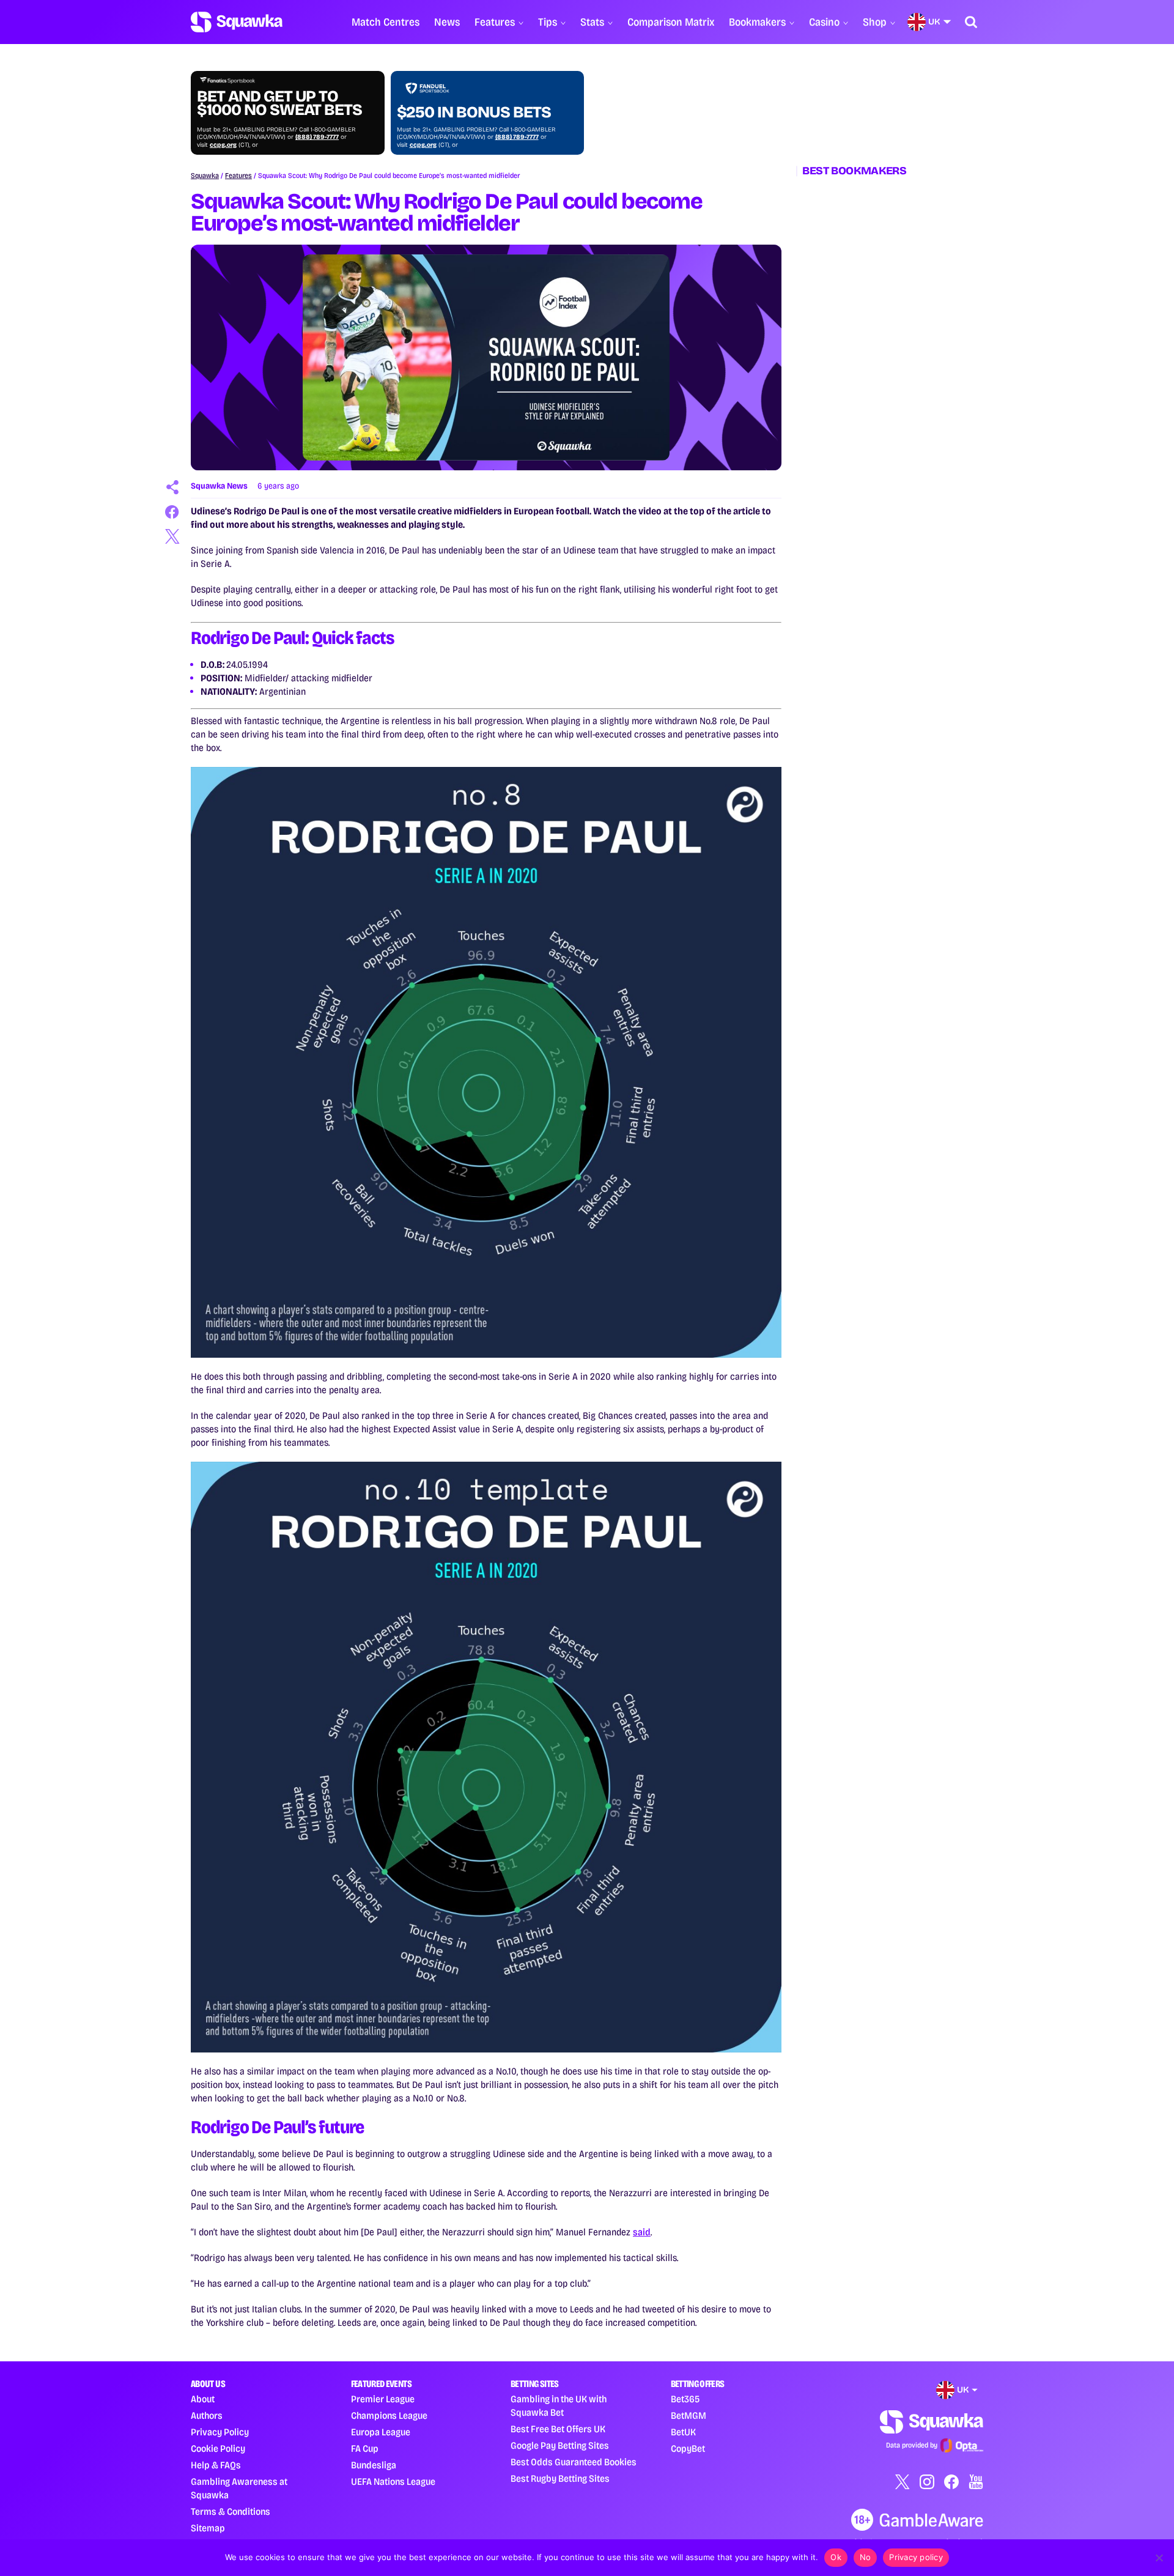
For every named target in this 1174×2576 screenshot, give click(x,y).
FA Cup (365, 2448)
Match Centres (386, 22)
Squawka (205, 176)
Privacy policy (916, 2557)
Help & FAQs (216, 2465)
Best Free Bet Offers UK (558, 2429)
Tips (548, 22)
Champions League (389, 2415)
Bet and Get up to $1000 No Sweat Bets (279, 103)
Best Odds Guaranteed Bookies (574, 2462)
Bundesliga (374, 2465)
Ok (836, 2557)
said (642, 2232)
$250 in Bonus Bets (474, 113)
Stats (592, 22)
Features (495, 22)
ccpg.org (223, 145)
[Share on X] (172, 536)
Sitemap (208, 2528)
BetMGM (689, 2415)
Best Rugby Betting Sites (560, 2478)
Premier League (383, 2399)
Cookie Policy (218, 2448)
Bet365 (685, 2399)
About (203, 2399)
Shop (875, 22)
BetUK (683, 2432)
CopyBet (688, 2448)
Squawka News (219, 486)
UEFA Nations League (393, 2482)
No (866, 2557)
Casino (824, 22)
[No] (1159, 2558)
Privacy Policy (220, 2432)
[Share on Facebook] (172, 512)
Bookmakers (757, 22)
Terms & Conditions (231, 2511)
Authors (207, 2415)
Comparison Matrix (671, 22)
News (447, 22)
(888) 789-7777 (317, 137)
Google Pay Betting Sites (560, 2445)
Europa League (381, 2432)
